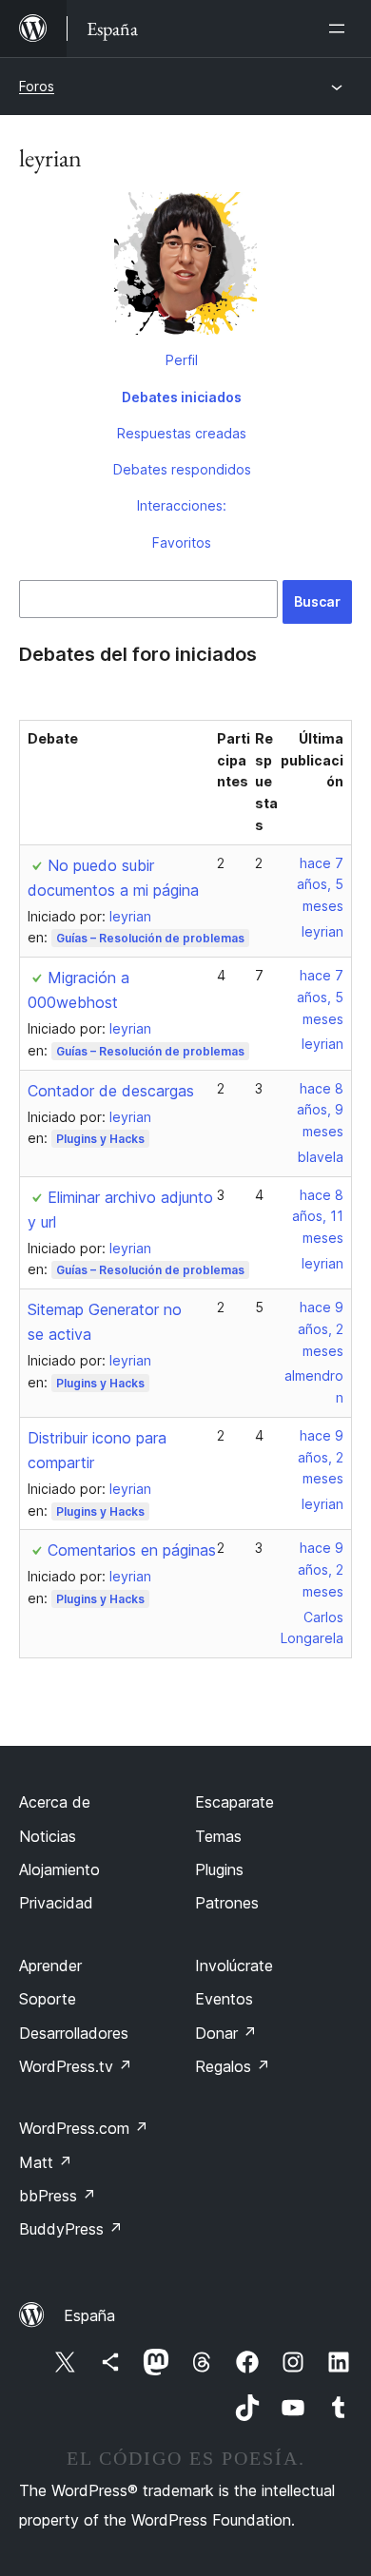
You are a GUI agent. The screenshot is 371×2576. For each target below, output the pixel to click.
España (89, 2315)
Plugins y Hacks (100, 1139)
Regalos (233, 2066)
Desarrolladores (74, 2033)
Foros (37, 86)
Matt (46, 2162)
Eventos (224, 1999)
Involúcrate (234, 1966)
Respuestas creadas (182, 433)
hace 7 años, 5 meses (320, 885)
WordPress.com (84, 2128)
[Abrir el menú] (341, 29)
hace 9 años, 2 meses (321, 1329)
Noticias (48, 1836)
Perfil (182, 360)
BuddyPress (71, 2229)
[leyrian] (185, 267)
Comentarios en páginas (132, 1550)
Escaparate (234, 1802)
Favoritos (182, 542)
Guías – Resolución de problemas (150, 938)
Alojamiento (59, 1869)
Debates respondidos (182, 469)
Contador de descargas (111, 1091)
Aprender (50, 1966)
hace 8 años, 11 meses (318, 1217)
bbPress (58, 2196)
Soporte (48, 1999)
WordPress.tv (76, 2066)
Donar (226, 2033)
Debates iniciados (182, 397)
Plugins (219, 1869)
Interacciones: (182, 505)
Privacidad (56, 1903)
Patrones (227, 1903)
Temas (218, 1836)
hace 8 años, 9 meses (320, 1110)
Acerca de (55, 1802)
